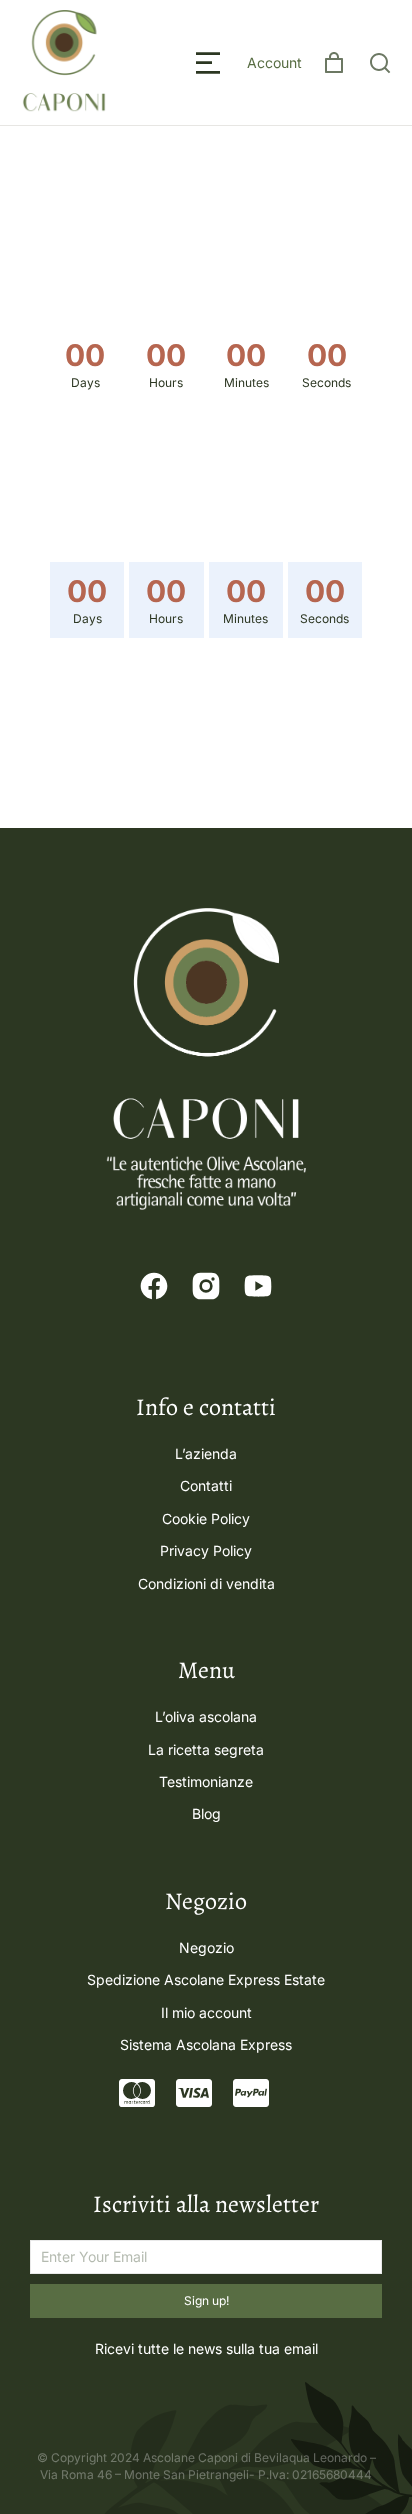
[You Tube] (258, 1286)
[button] (208, 63)
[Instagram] (206, 1286)
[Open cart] (334, 63)
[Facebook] (154, 1286)
